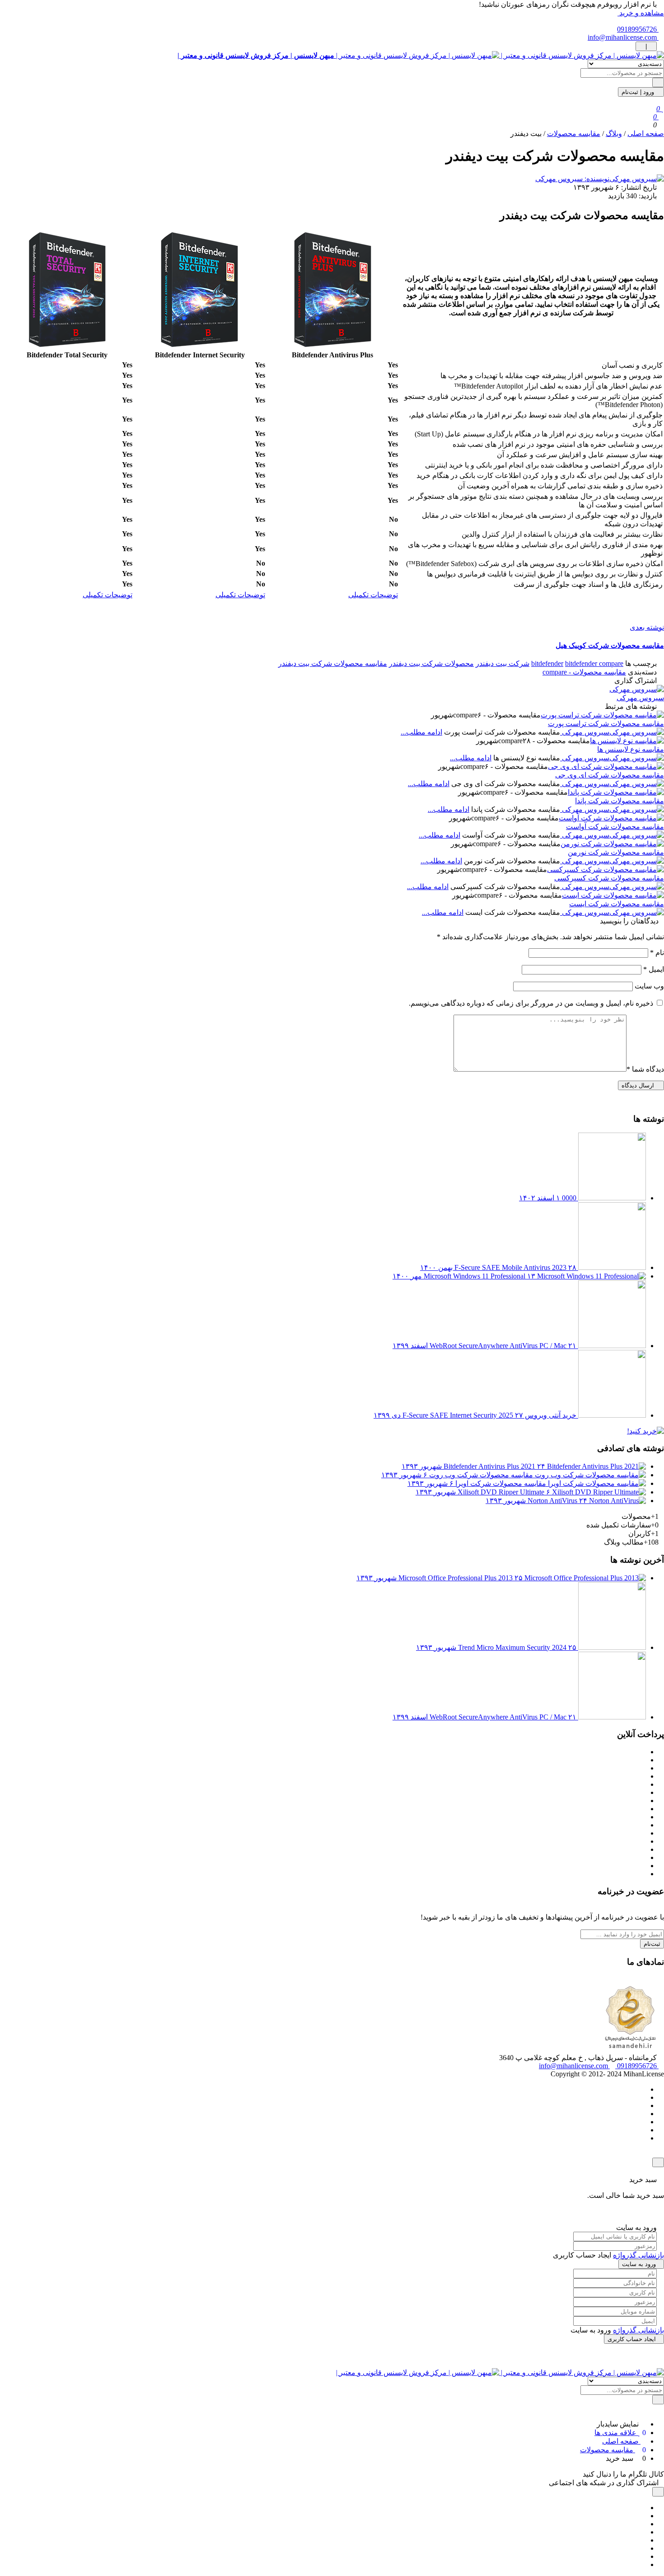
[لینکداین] (643, 2540)
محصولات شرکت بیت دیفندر (431, 663)
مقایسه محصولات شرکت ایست (617, 904)
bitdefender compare (594, 663)
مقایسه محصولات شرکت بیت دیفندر (333, 663)
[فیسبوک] (643, 2089)
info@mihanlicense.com (623, 37)
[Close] (658, 2162)
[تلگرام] (643, 2105)
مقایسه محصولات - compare (584, 672)
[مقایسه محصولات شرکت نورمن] (612, 844)
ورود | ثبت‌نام (639, 92)
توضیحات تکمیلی (373, 595)
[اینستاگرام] (643, 2114)
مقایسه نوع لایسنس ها (631, 749)
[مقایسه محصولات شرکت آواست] (611, 818)
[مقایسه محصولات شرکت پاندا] (616, 792)
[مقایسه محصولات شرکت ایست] (613, 895)
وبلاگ (614, 133)
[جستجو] (658, 82)
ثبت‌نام (652, 1944)
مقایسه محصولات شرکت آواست (615, 827)
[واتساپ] (643, 2097)
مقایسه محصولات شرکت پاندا (620, 801)
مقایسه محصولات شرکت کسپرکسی (609, 878)
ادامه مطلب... (421, 732)
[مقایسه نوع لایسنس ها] (627, 741)
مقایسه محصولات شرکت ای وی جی (610, 775)
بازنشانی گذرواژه (638, 2255)
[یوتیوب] (643, 2122)
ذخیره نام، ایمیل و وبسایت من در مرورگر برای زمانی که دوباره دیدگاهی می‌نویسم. (531, 1003)
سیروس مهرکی (640, 698)
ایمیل (654, 969)
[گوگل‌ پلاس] (643, 2516)
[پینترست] (643, 2524)
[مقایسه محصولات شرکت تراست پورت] (602, 715)
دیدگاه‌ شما (645, 1069)
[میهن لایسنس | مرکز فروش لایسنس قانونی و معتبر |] (500, 2372)
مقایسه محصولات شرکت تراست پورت (606, 724)
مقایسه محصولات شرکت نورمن (616, 852)
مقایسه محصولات (574, 133)
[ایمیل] (643, 2564)
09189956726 (638, 29)
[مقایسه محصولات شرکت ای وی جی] (606, 766)
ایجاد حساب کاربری (632, 2339)
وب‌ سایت (649, 986)
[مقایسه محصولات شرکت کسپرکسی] (606, 869)
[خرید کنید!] (645, 1431)
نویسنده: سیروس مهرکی (572, 179)
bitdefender (547, 663)
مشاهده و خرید (641, 13)
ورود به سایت (639, 2264)
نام (657, 953)
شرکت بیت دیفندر (503, 663)
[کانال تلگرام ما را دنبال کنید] (578, 2474)
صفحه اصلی (646, 133)
